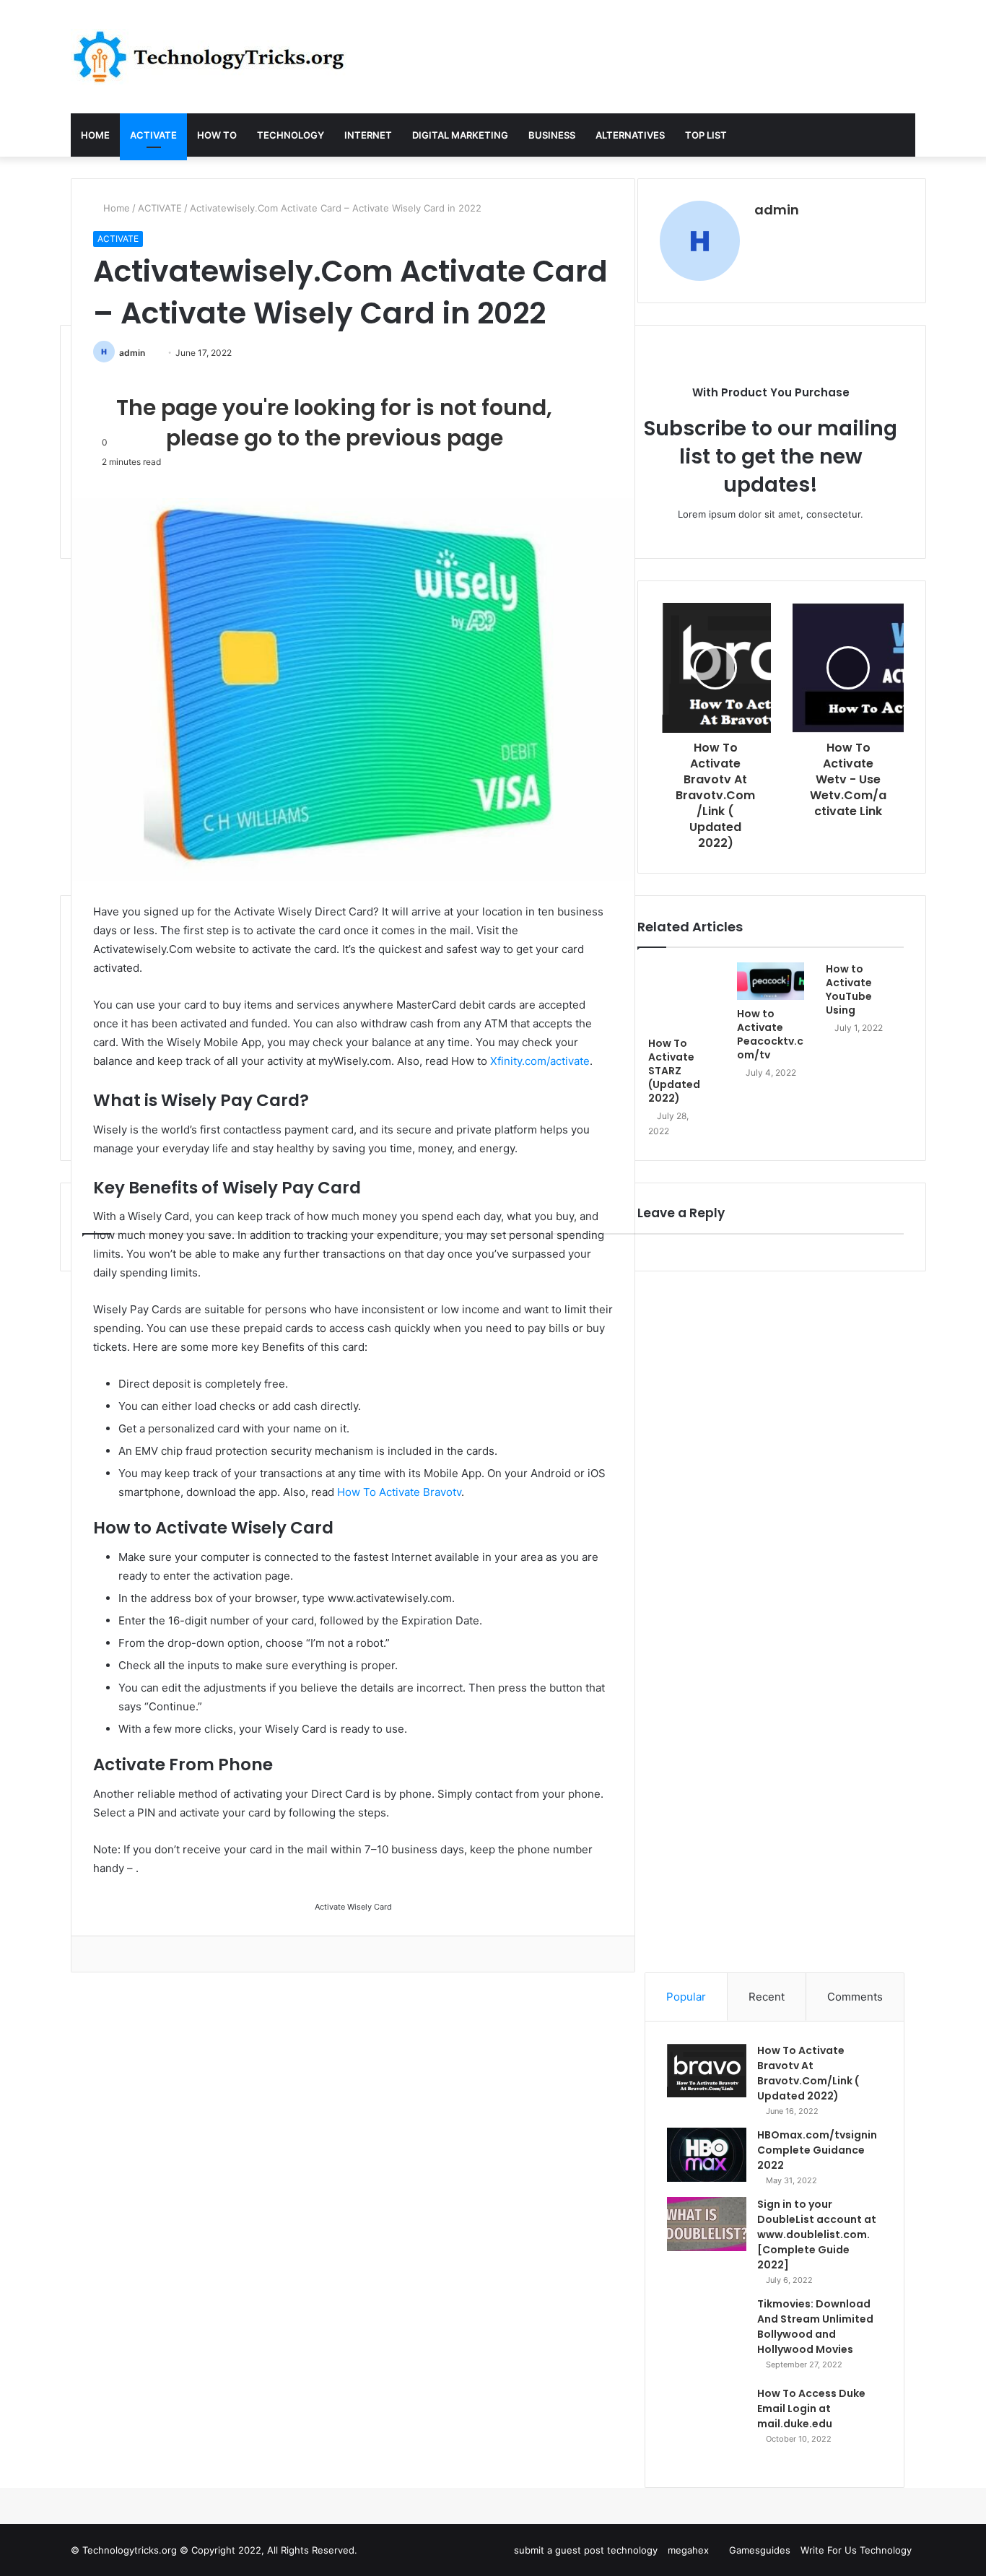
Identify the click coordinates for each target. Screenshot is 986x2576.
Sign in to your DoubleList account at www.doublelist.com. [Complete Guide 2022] (817, 2235)
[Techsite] (209, 57)
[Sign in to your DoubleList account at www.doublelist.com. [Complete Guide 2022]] (707, 2224)
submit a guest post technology (586, 2550)
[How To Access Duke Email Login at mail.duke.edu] (707, 2426)
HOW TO (217, 135)
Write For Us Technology (856, 2550)
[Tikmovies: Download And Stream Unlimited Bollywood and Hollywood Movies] (707, 2336)
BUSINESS (552, 135)
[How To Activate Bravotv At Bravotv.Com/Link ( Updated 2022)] (707, 2070)
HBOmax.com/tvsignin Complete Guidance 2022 (817, 2150)
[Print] (136, 1954)
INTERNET (368, 135)
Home (115, 208)
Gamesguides (760, 2550)
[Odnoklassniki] (117, 1954)
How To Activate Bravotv (399, 1492)
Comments (855, 1997)
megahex (688, 2550)
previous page (424, 438)
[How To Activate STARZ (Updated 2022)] (682, 996)
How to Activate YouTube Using (849, 989)
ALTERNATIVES (630, 135)
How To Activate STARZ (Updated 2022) (674, 1071)
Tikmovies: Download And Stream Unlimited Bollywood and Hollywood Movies (815, 2327)
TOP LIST (706, 135)
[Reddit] (97, 1954)
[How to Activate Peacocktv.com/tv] (771, 981)
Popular (686, 1997)
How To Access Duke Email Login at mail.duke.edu (811, 2409)
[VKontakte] (107, 1954)
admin (132, 353)
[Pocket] (127, 1954)
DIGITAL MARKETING (460, 135)
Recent (767, 1997)
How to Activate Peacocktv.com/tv (770, 1034)
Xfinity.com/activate (540, 1061)
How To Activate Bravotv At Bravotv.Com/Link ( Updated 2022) (808, 2073)
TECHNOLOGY (291, 135)
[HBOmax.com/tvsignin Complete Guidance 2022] (707, 2155)
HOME (95, 135)
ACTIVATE (153, 135)
